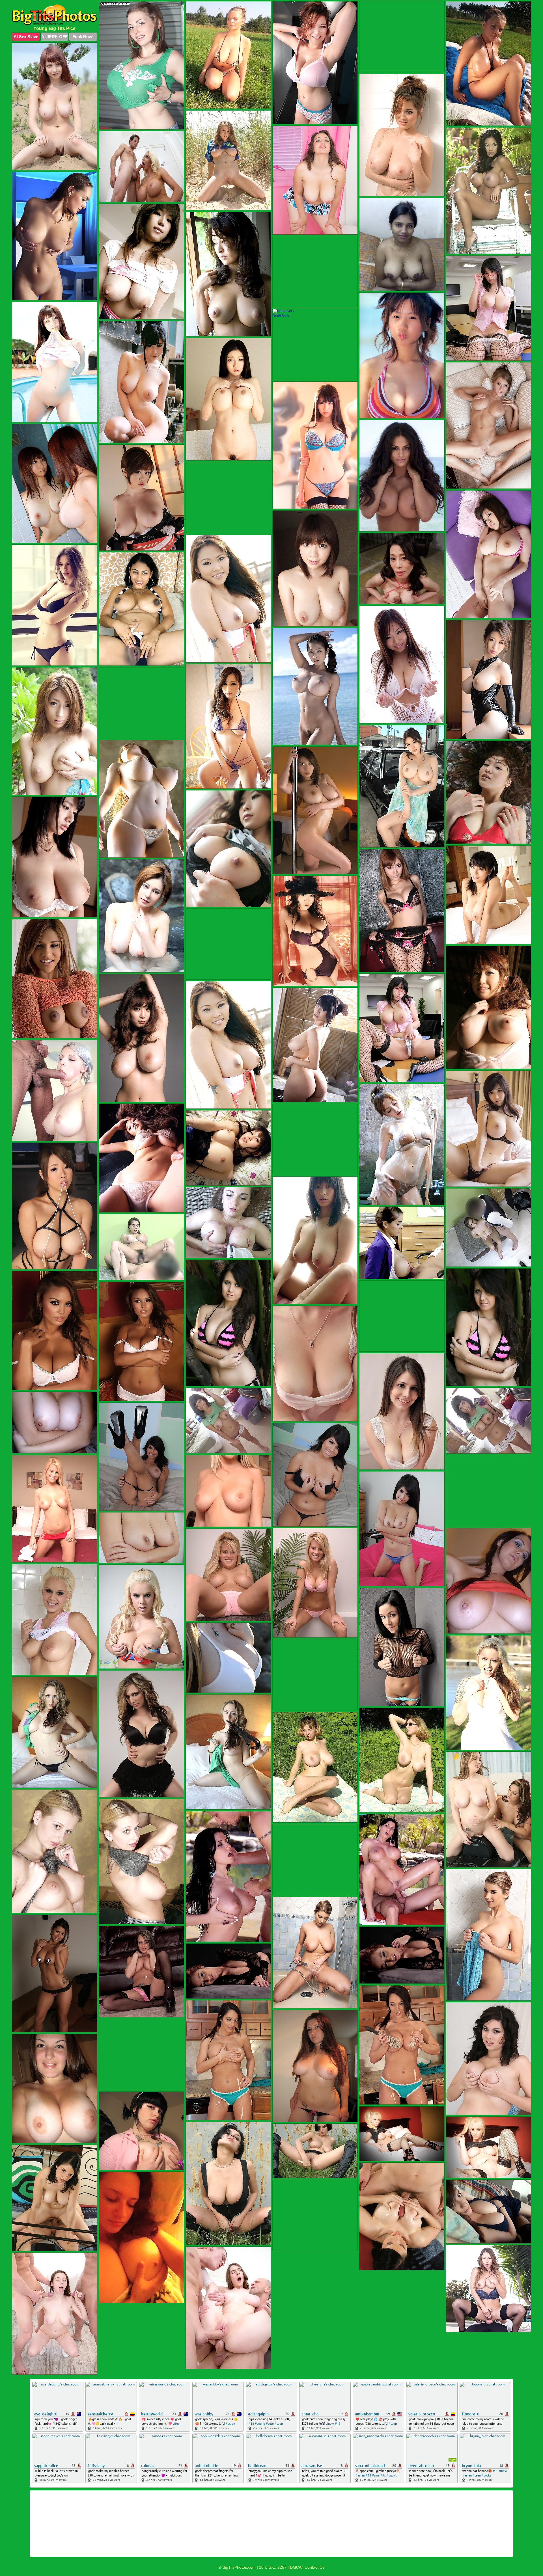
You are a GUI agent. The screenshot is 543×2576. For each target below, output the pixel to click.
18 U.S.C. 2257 (273, 2567)
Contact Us (314, 2567)
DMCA (296, 2567)
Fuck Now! (83, 37)
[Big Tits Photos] (55, 15)
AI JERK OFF (54, 37)
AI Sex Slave (26, 37)
